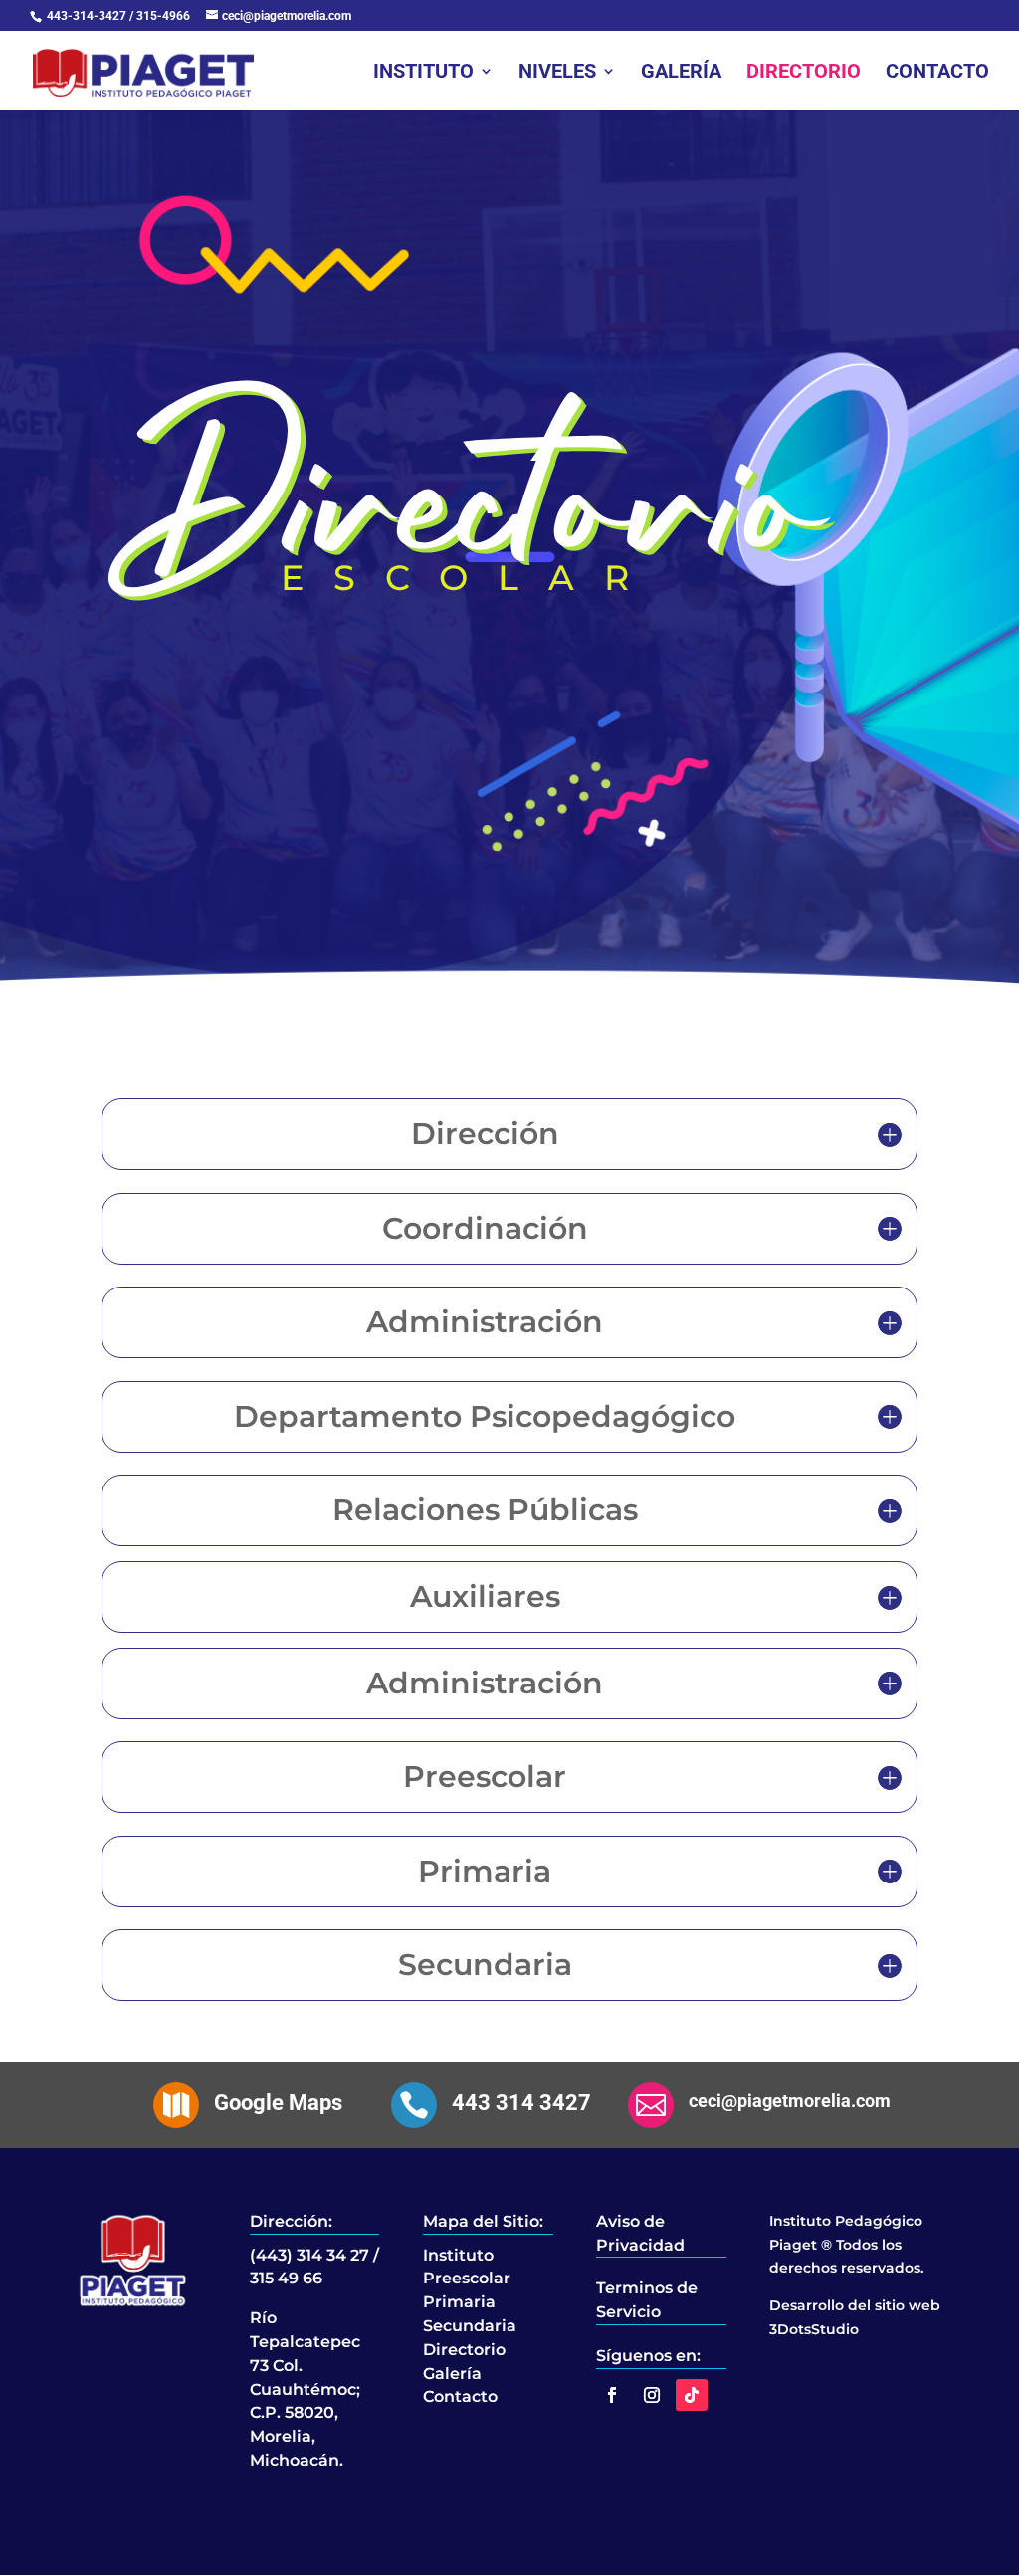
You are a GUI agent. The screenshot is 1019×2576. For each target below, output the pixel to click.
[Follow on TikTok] (692, 2395)
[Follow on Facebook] (612, 2395)
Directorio (804, 73)
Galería (681, 73)
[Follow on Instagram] (652, 2395)
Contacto (937, 73)
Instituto (423, 73)
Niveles (557, 73)
